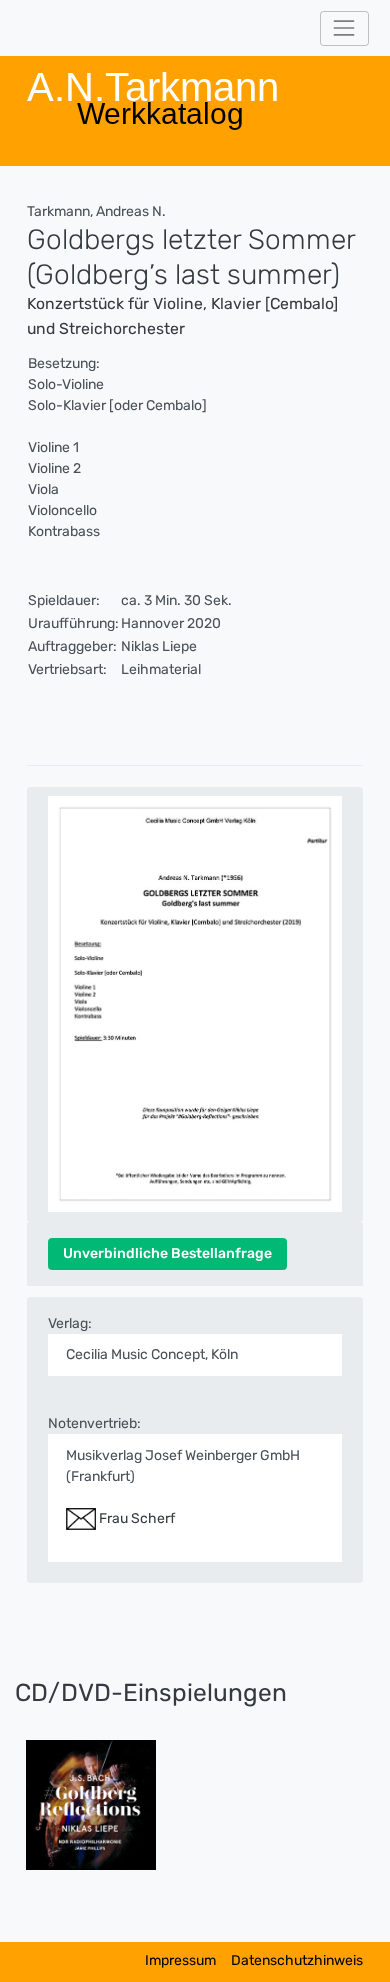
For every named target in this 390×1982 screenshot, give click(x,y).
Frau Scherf (135, 1518)
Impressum (180, 1960)
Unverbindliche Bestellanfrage (167, 1253)
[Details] (91, 1804)
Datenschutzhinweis (297, 1960)
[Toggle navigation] (344, 28)
